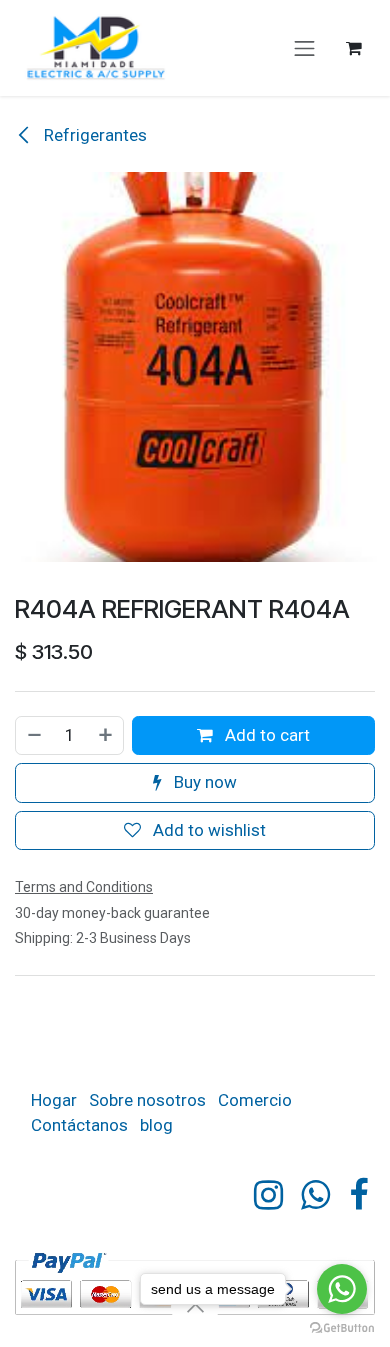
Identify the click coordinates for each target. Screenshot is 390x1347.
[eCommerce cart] (354, 48)
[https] (315, 1195)
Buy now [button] (203, 782)
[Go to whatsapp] (342, 1289)
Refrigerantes (93, 135)
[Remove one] (33, 736)
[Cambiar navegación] (305, 48)
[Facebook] (358, 1195)
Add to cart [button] (265, 735)
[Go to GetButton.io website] (342, 1327)
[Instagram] (268, 1195)
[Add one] (106, 736)
